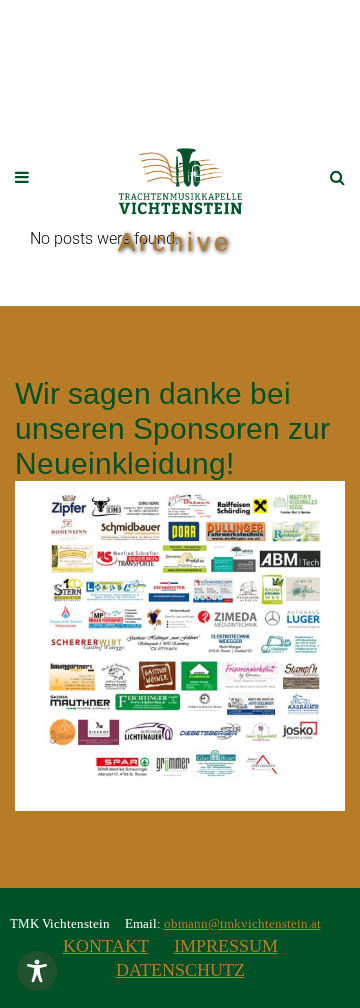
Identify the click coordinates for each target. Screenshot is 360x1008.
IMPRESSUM (226, 946)
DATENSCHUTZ (180, 970)
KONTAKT (106, 946)
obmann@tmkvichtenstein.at (242, 923)
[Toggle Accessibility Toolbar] (37, 971)
